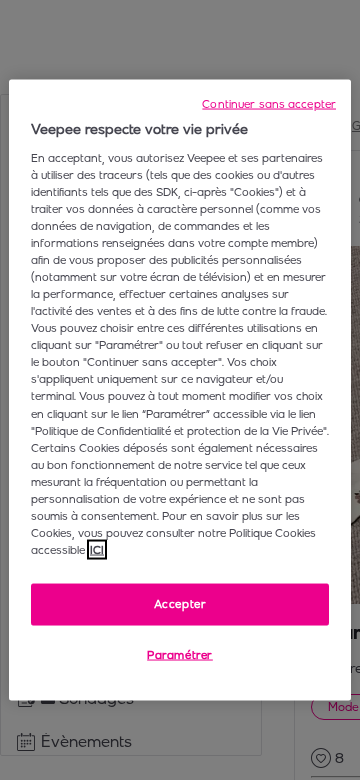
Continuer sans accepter (269, 104)
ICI (97, 550)
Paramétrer (180, 655)
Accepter (180, 604)
